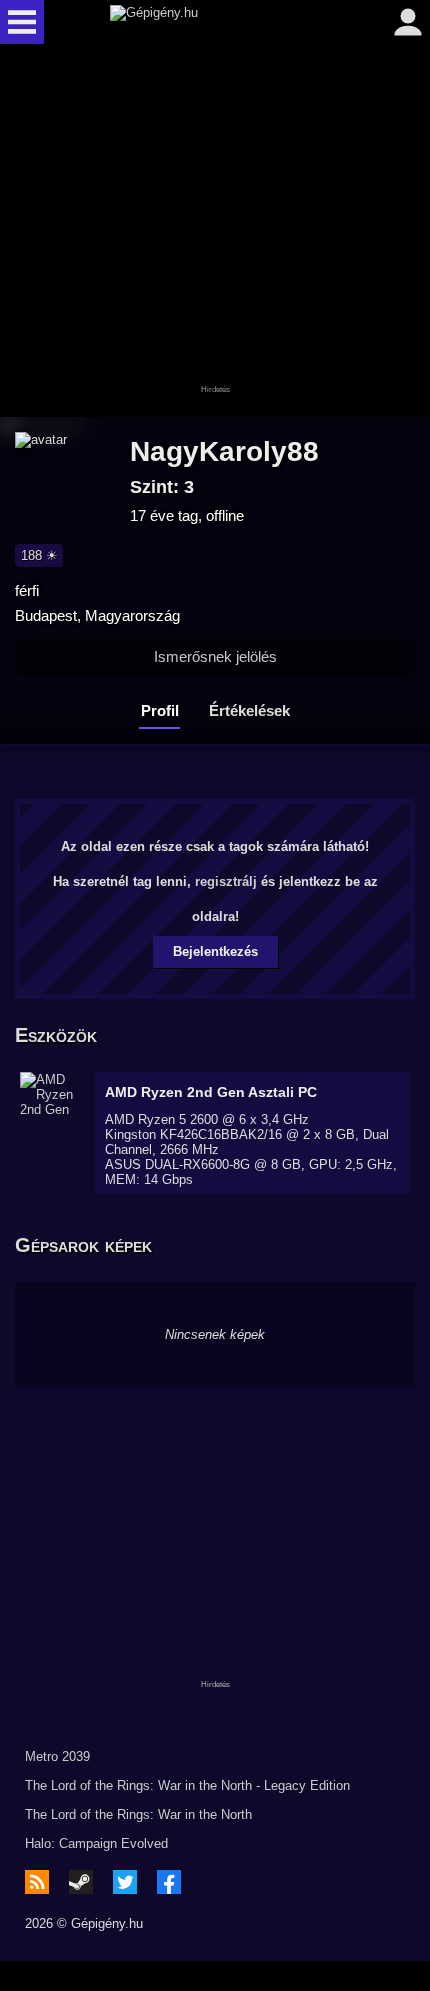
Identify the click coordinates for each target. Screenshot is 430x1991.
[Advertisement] (215, 232)
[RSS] (37, 1882)
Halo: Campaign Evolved (96, 1843)
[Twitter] (125, 1882)
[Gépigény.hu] (210, 22)
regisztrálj (226, 881)
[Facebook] (169, 1882)
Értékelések (249, 710)
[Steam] (81, 1882)
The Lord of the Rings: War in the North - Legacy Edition (187, 1785)
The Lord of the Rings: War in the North (138, 1814)
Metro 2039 (57, 1756)
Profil (160, 710)
